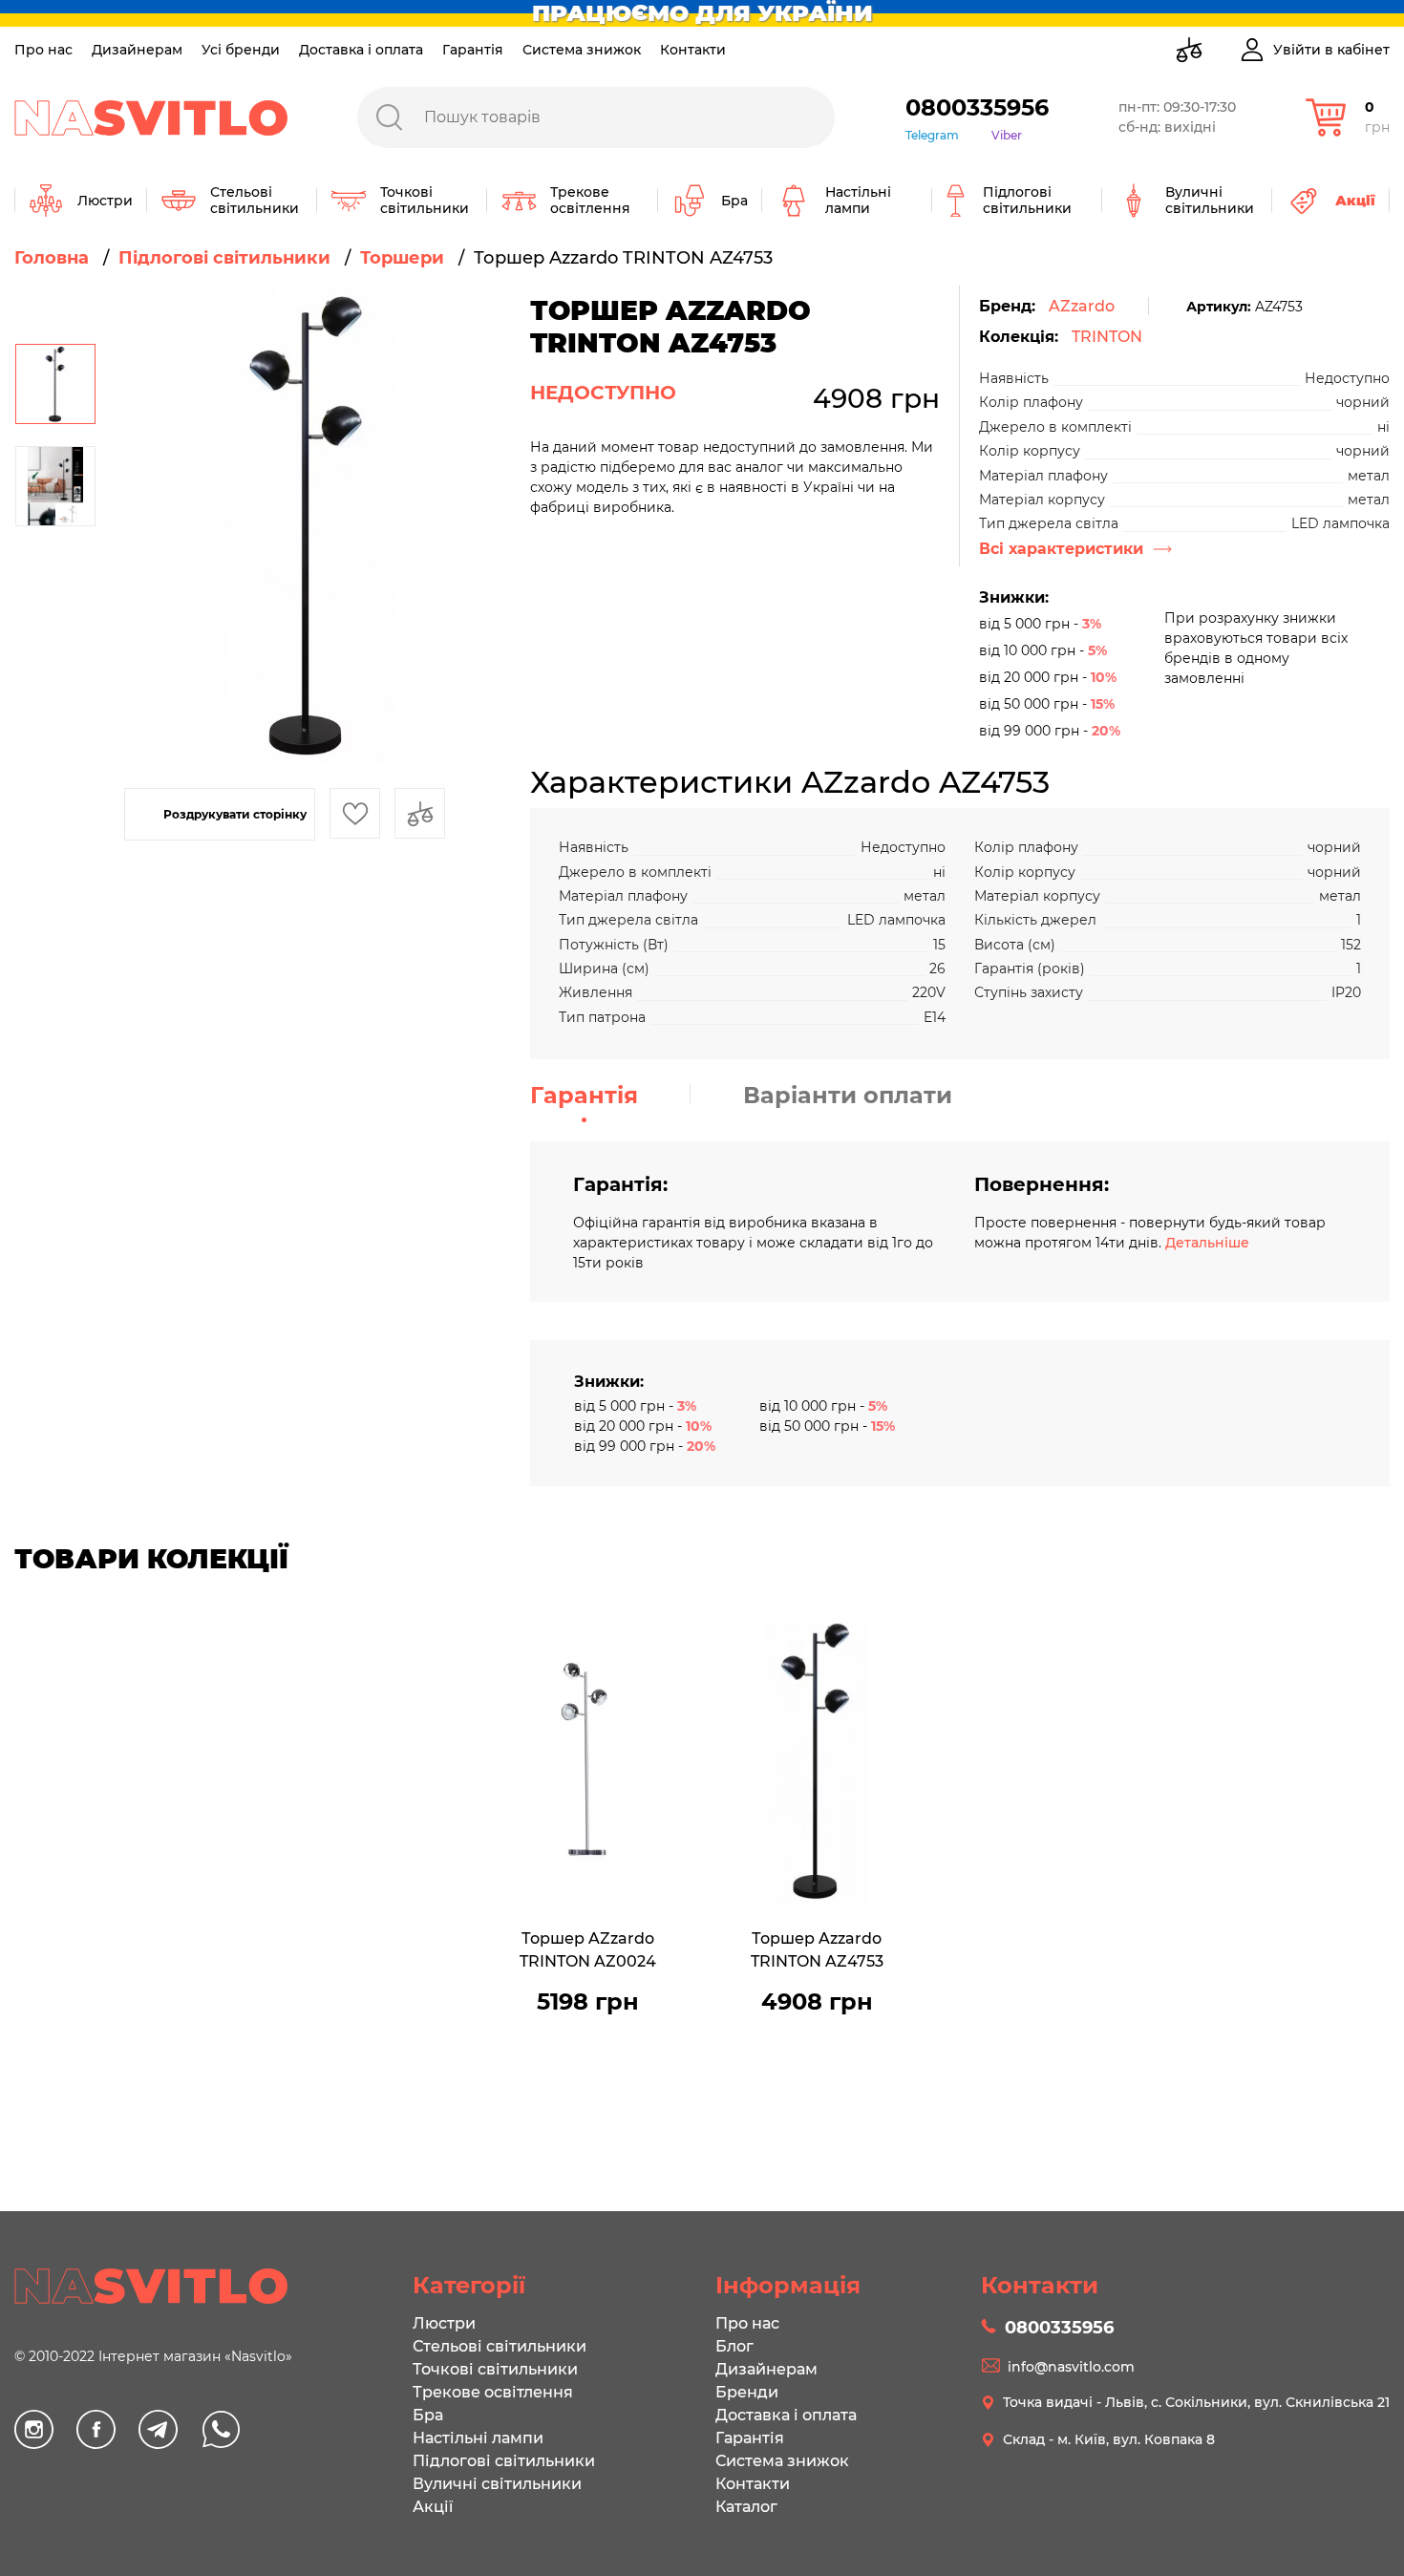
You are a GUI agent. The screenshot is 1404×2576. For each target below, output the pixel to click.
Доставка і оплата (361, 50)
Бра (428, 2415)
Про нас (43, 50)
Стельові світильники (500, 2346)
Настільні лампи (478, 2438)
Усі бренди (241, 50)
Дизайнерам (137, 50)
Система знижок (582, 50)
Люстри (444, 2323)
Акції (433, 2507)
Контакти (693, 50)
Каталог (746, 2507)
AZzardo (1082, 306)
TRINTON (1107, 337)
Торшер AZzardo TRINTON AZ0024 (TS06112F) (588, 1952)
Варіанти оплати (848, 1095)
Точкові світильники (495, 2369)
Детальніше (1207, 1243)
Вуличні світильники (497, 2484)
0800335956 (977, 107)
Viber (1007, 135)
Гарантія (473, 50)
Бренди (747, 2392)
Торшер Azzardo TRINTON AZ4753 (817, 1950)
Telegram (932, 135)
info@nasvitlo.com (1071, 2367)
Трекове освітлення (493, 2392)
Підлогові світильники (504, 2461)
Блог (734, 2346)
